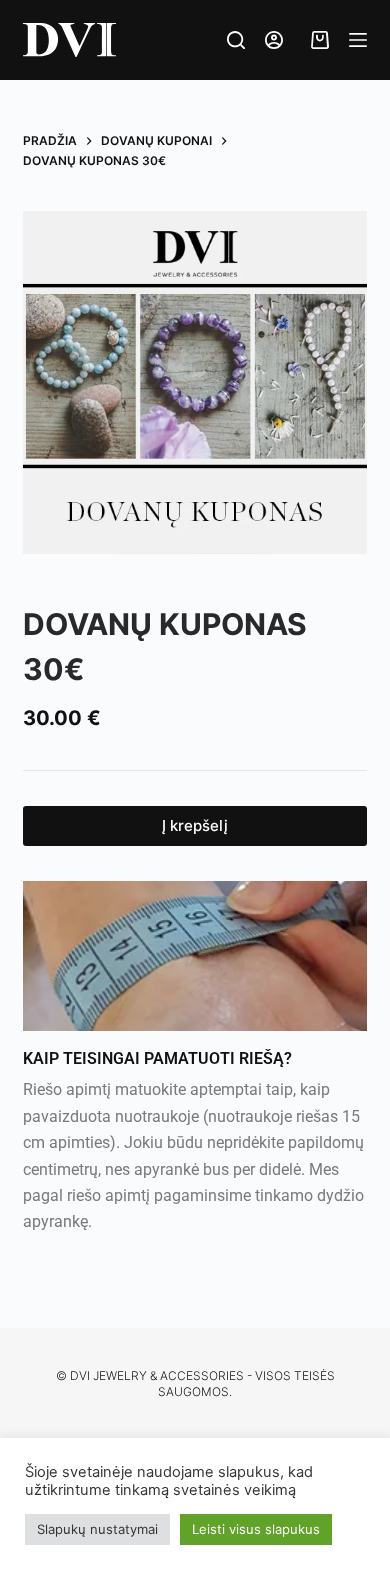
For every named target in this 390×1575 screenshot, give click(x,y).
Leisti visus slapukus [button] (256, 1529)
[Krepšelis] (316, 40)
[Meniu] (358, 40)
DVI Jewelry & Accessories (157, 1375)
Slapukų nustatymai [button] (97, 1529)
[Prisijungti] (274, 40)
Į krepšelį (195, 825)
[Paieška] (236, 40)
